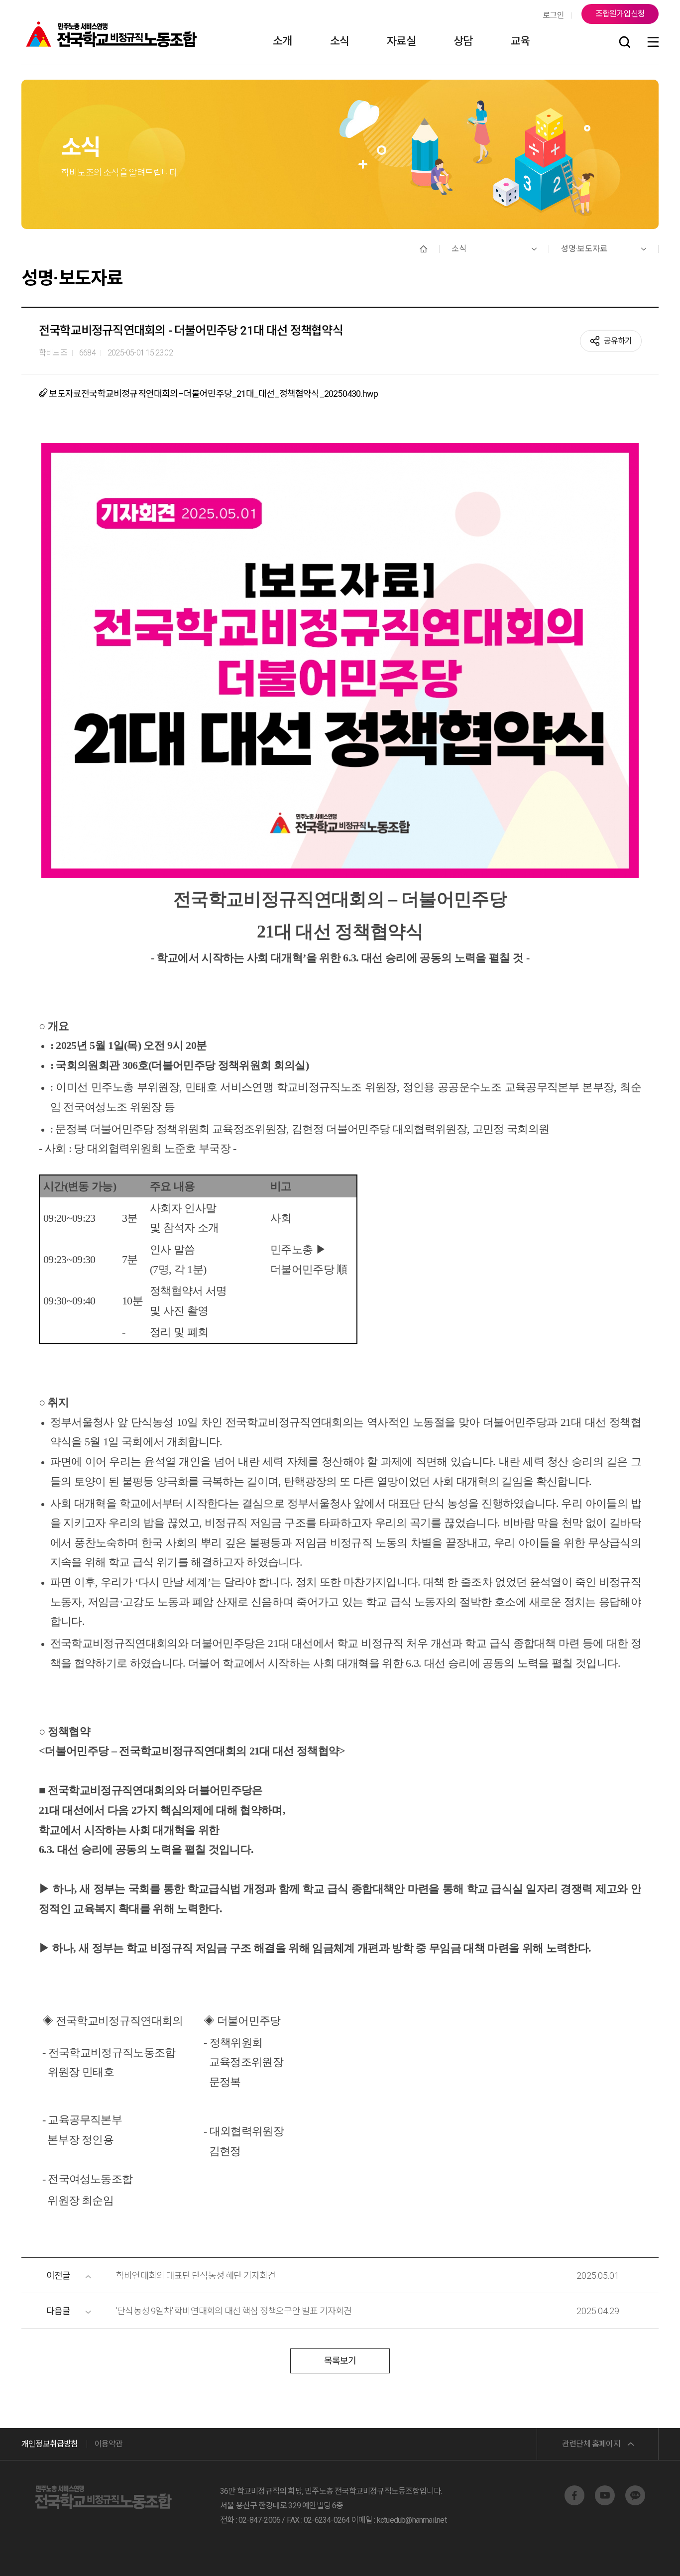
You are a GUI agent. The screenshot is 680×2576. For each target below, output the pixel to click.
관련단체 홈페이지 (591, 2444)
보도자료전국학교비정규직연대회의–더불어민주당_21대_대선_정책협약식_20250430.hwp (213, 394)
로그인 (553, 15)
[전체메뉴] (653, 43)
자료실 (401, 41)
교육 (520, 41)
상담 (463, 41)
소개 (282, 41)
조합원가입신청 (620, 14)
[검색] (625, 43)
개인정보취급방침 (50, 2444)
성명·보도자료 (584, 249)
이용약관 (109, 2444)
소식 (340, 41)
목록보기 (340, 2361)
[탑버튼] (647, 2555)
